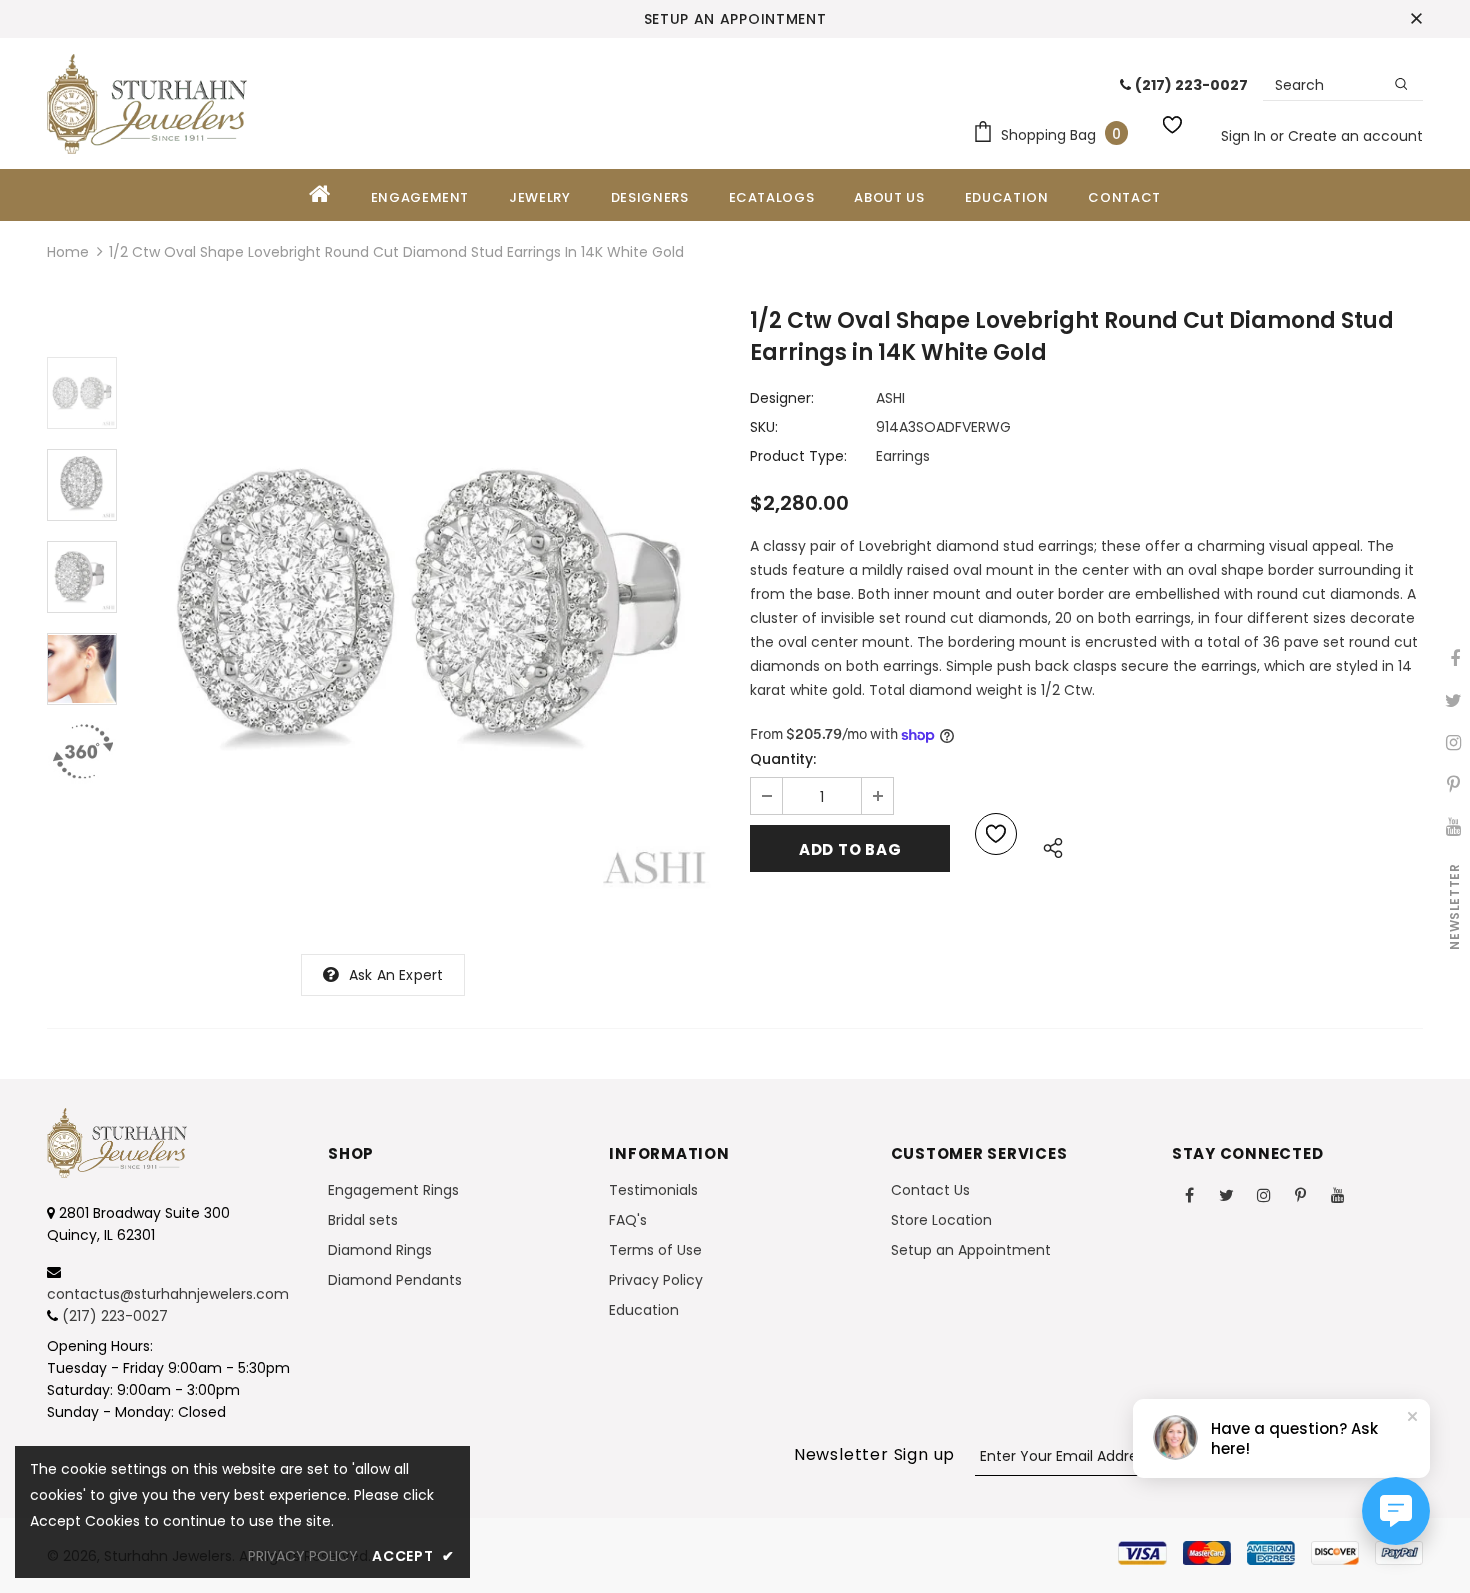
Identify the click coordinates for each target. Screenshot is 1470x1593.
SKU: (764, 427)
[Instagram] (1264, 1194)
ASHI (890, 398)
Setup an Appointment (735, 19)
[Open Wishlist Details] (1175, 121)
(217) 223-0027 (115, 1316)
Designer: (782, 398)
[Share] (1047, 845)
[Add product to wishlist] (996, 834)
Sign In (1245, 136)
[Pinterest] (1301, 1194)
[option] (428, 606)
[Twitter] (1227, 1194)
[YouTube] (1338, 1194)
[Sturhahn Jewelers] (147, 104)
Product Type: (798, 456)
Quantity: (783, 759)
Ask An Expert (396, 975)
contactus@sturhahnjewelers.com (168, 1294)
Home (68, 252)
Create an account (1355, 136)
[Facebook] (1190, 1194)
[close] (1416, 19)
